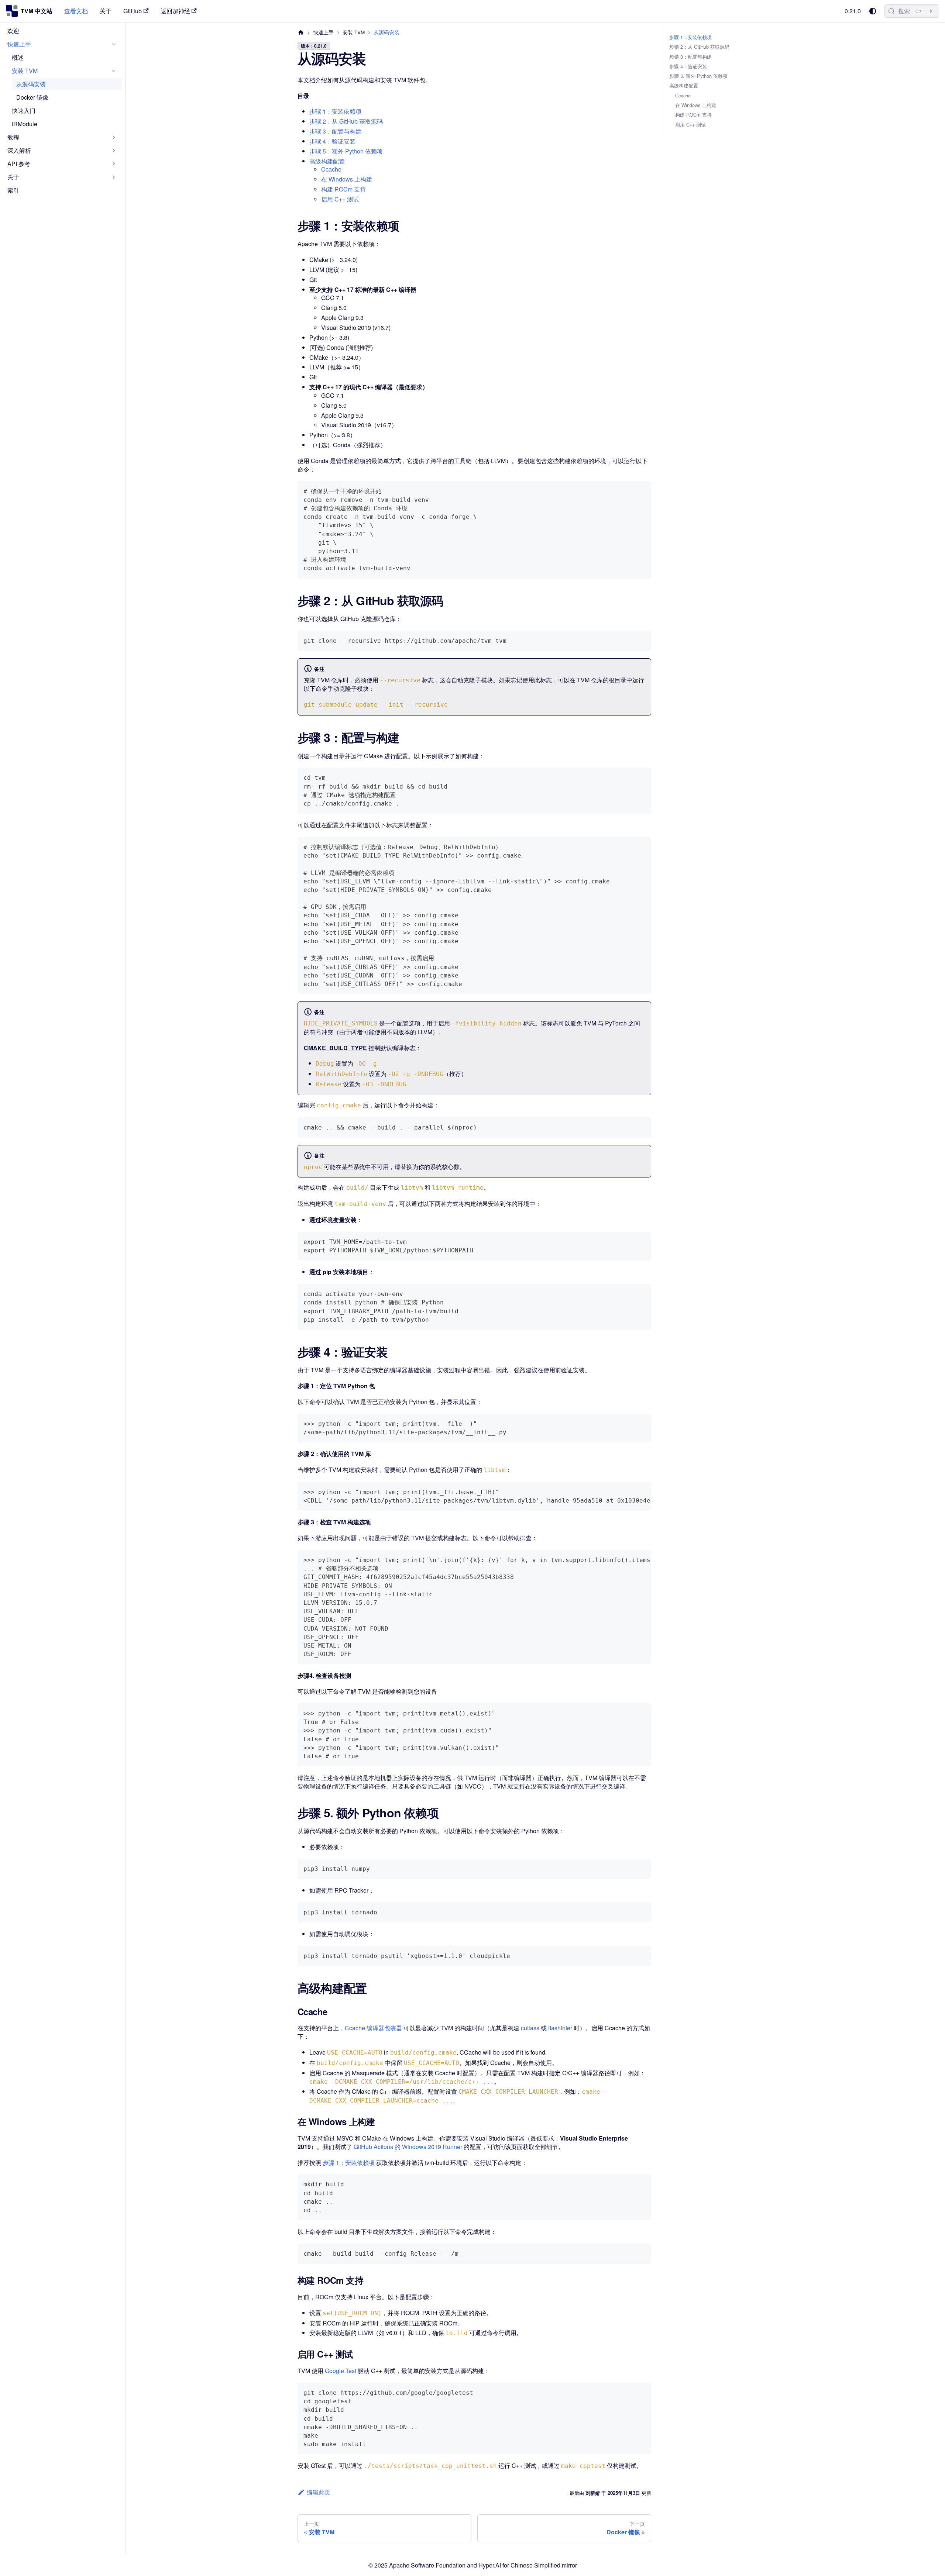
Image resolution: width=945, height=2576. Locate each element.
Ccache (331, 169)
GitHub (133, 11)
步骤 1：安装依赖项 (335, 111)
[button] (62, 44)
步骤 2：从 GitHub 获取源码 (346, 121)
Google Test (341, 2371)
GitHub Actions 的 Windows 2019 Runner (408, 2147)
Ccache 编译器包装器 (373, 2028)
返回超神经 (175, 11)
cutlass (530, 2028)
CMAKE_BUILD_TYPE (335, 1048)
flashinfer (560, 2028)
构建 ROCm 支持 (343, 189)
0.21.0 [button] (853, 11)
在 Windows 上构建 (347, 179)
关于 (106, 11)
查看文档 (76, 11)
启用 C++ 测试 (340, 199)
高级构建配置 (327, 161)
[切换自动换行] (629, 1491)
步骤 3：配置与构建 (335, 131)
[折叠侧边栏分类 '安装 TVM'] (114, 71)
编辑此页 (319, 2492)
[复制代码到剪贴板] (642, 490)
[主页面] (301, 32)
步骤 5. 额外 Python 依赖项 (698, 76)
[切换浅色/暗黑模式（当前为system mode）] (873, 11)
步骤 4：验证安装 (332, 141)
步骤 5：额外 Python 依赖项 (346, 151)
